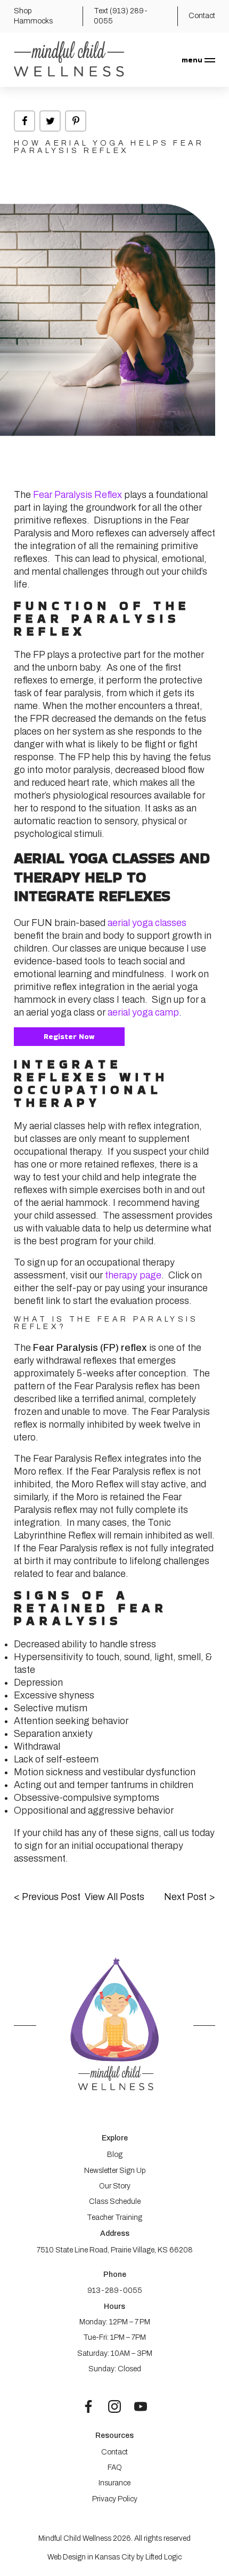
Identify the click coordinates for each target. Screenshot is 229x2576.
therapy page (133, 1275)
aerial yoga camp (142, 1012)
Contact (114, 2452)
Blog (115, 2155)
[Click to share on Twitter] (50, 121)
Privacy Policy (115, 2499)
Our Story (115, 2186)
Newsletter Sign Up (115, 2171)
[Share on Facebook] (24, 121)
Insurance (114, 2483)
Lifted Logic (163, 2557)
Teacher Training (114, 2217)
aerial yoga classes (146, 923)
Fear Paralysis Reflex (76, 495)
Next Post (190, 1897)
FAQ (115, 2468)
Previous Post (47, 1897)
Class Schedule (115, 2201)
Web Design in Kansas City (91, 2557)
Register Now (69, 1036)
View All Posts (114, 1897)
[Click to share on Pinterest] (76, 121)
